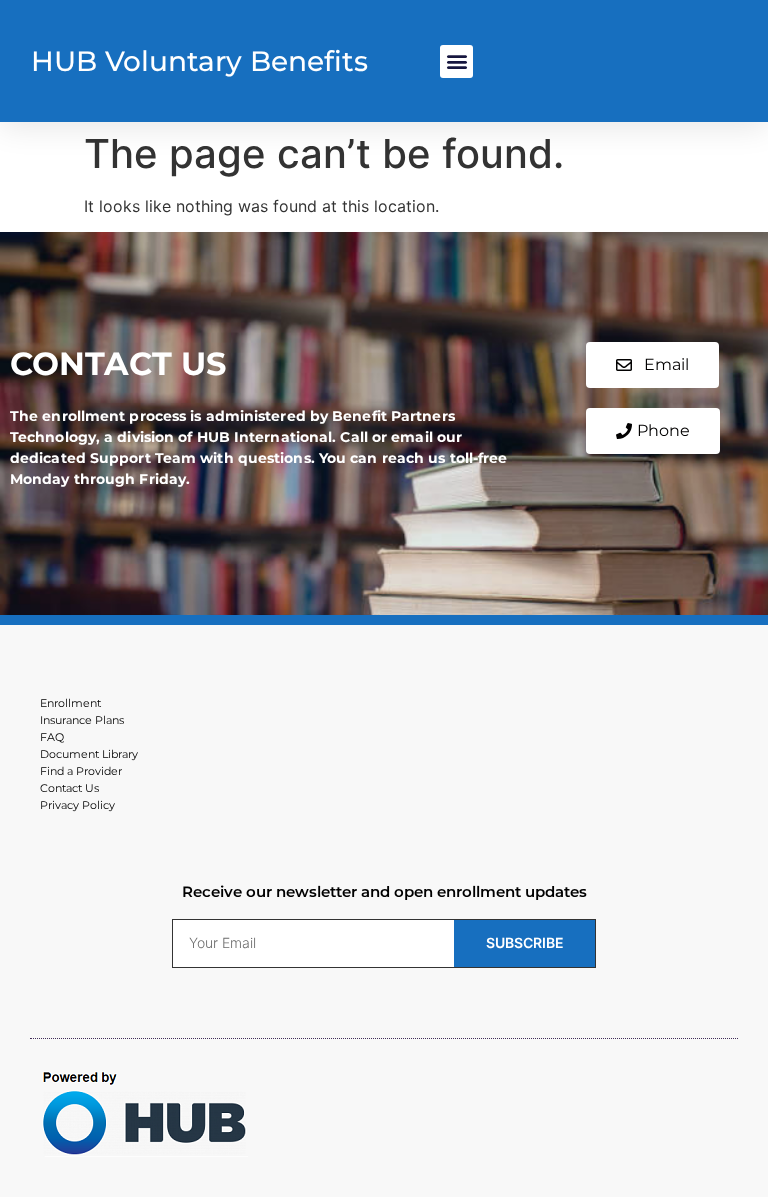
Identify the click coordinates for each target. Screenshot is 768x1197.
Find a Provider (81, 771)
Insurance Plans (82, 720)
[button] (456, 61)
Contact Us (69, 788)
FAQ (52, 737)
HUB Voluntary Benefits (199, 61)
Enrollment (70, 703)
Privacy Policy (77, 805)
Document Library (89, 754)
